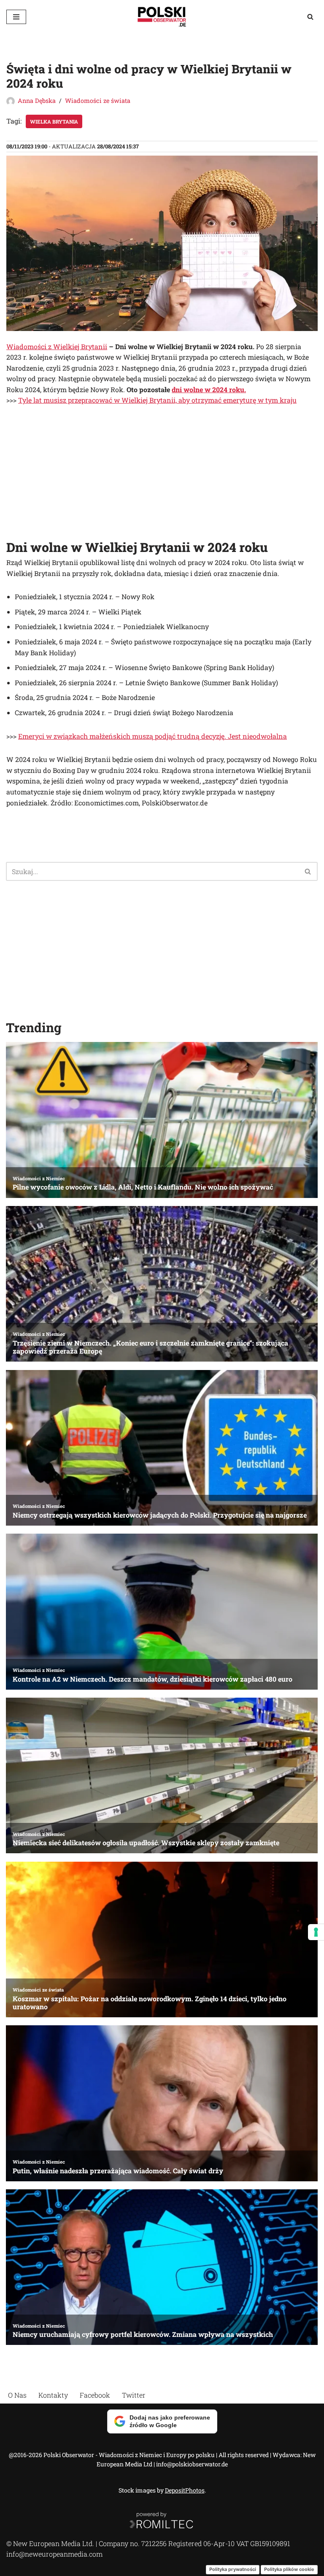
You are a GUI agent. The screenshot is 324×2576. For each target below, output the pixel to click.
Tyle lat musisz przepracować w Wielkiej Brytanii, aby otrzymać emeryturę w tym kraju (157, 400)
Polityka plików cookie (289, 2569)
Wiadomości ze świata (98, 101)
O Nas (17, 2395)
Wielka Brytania (54, 121)
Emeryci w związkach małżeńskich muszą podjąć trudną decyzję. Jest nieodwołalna (153, 736)
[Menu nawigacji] (16, 17)
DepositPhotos (185, 2490)
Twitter (134, 2395)
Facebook (95, 2395)
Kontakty (53, 2395)
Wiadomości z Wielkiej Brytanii (57, 346)
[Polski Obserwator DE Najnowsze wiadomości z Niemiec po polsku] (162, 17)
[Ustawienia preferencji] (316, 1932)
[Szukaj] (310, 17)
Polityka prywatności (233, 2569)
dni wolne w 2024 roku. (209, 389)
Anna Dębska (37, 101)
